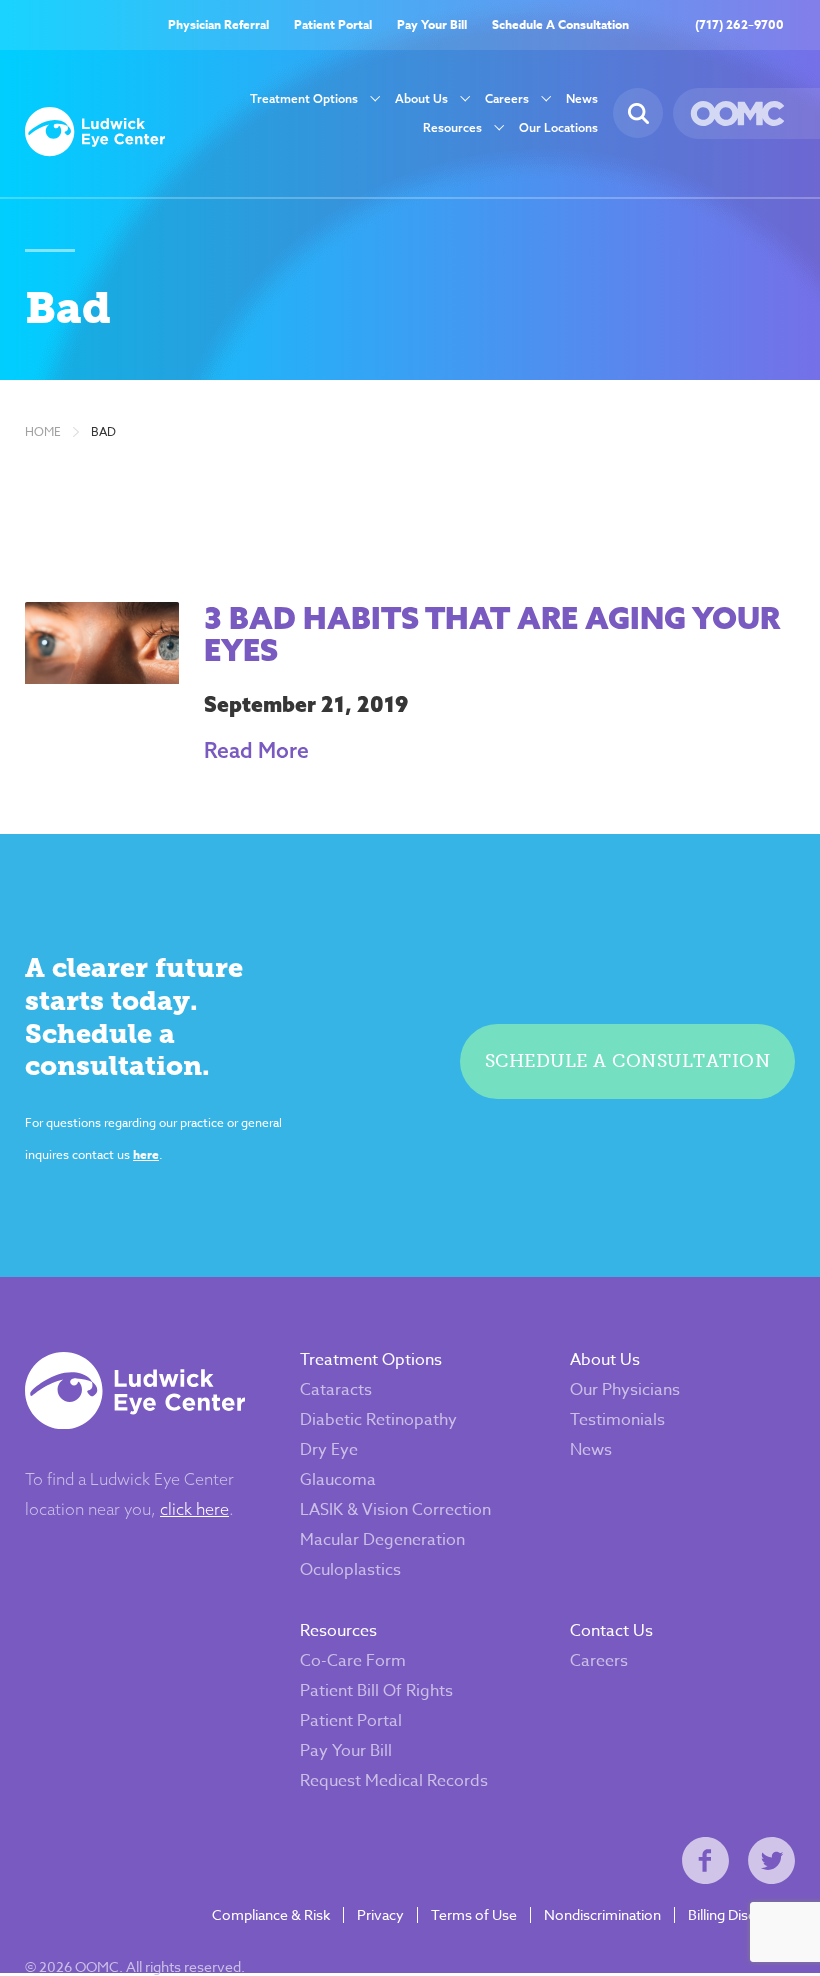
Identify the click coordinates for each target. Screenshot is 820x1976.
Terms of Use (474, 1915)
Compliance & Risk (271, 1915)
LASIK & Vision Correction (395, 1510)
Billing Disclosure (741, 1915)
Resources (452, 127)
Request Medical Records (394, 1781)
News (582, 98)
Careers (507, 98)
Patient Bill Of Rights (376, 1691)
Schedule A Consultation (560, 24)
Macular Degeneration (382, 1540)
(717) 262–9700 (739, 24)
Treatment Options (304, 98)
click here (194, 1509)
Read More (256, 750)
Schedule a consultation (628, 1061)
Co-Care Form (353, 1661)
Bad (103, 432)
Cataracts (336, 1390)
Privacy (380, 1915)
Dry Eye (329, 1450)
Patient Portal (333, 24)
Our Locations (558, 127)
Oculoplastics (350, 1570)
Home (43, 432)
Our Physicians (625, 1390)
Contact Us (611, 1631)
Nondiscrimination (602, 1915)
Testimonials (617, 1420)
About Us (421, 98)
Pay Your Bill (432, 24)
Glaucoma (338, 1480)
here (146, 1154)
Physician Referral (218, 24)
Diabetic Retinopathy (378, 1420)
